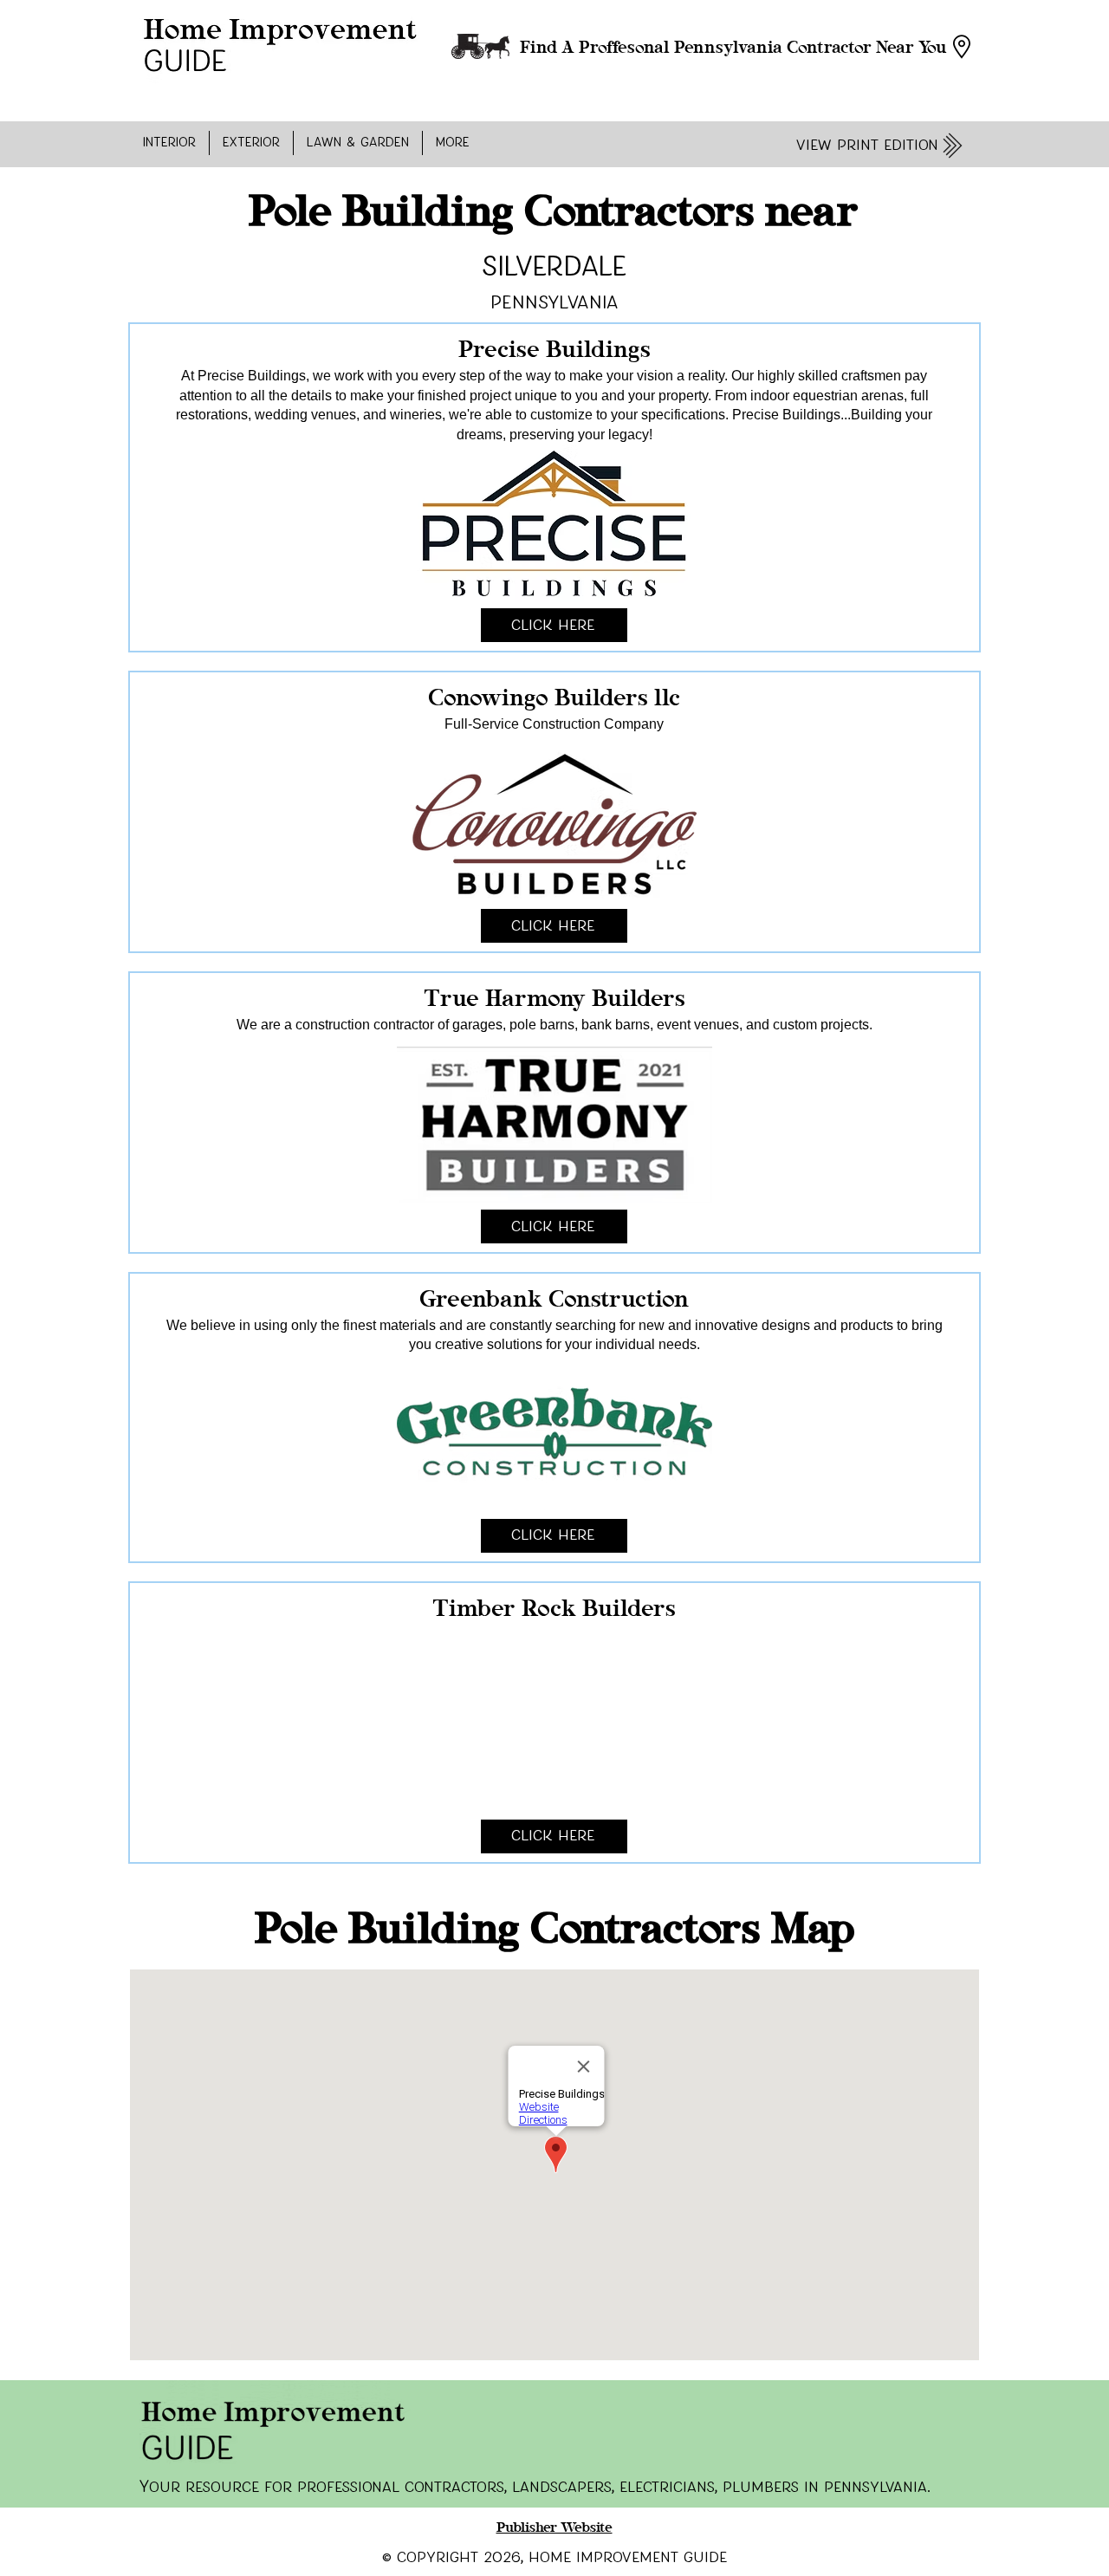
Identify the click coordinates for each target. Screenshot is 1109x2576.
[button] (169, 143)
